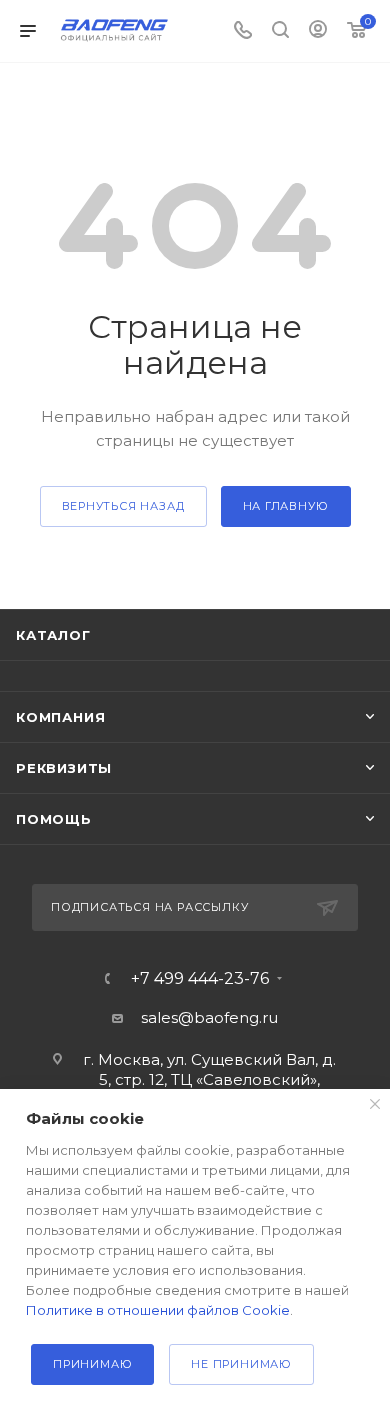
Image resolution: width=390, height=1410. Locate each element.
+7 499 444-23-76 (200, 979)
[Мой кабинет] (318, 31)
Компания (60, 717)
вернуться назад (123, 506)
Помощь (54, 819)
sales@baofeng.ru (209, 1017)
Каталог (53, 635)
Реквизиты (64, 768)
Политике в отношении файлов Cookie (158, 1310)
